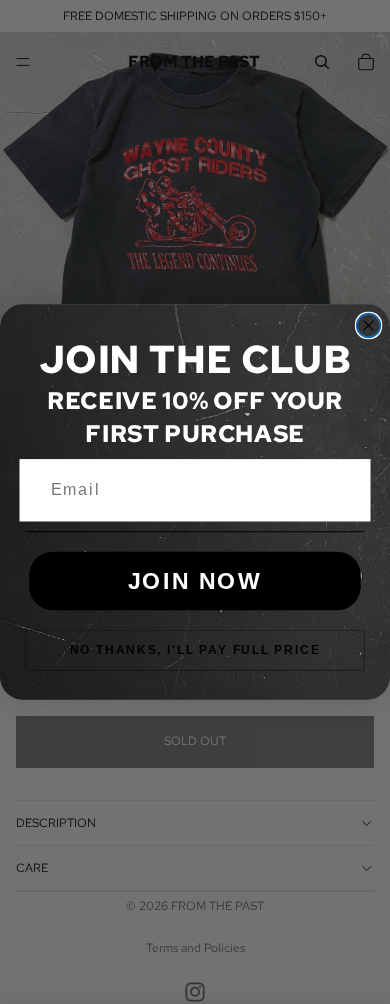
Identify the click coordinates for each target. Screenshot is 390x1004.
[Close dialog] (368, 325)
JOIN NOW (195, 580)
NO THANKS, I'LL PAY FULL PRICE (195, 650)
